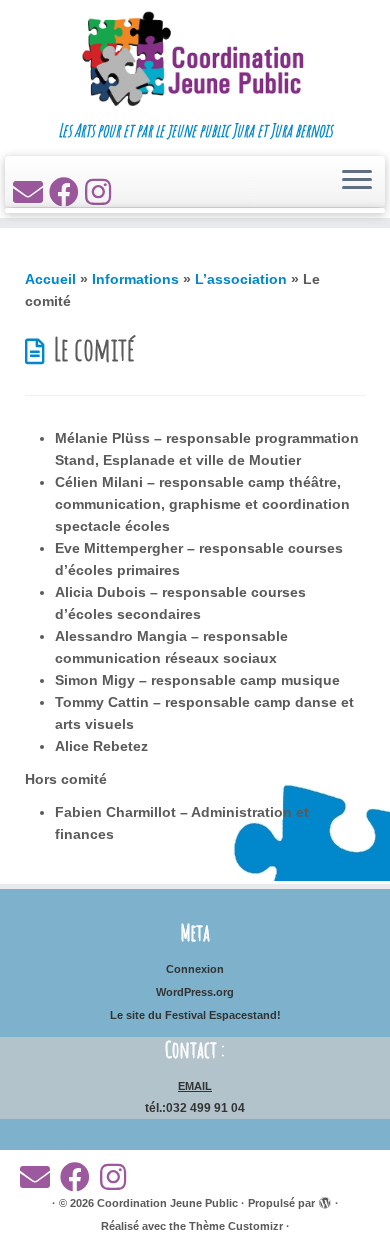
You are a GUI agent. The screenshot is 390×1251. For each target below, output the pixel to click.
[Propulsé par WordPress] (325, 1200)
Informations (135, 279)
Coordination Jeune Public (167, 1203)
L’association (241, 279)
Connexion (195, 969)
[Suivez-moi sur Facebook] (67, 192)
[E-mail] (31, 192)
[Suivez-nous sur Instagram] (101, 192)
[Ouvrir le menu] (357, 182)
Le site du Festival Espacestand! (195, 1015)
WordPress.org (195, 992)
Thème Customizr (236, 1226)
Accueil (50, 279)
